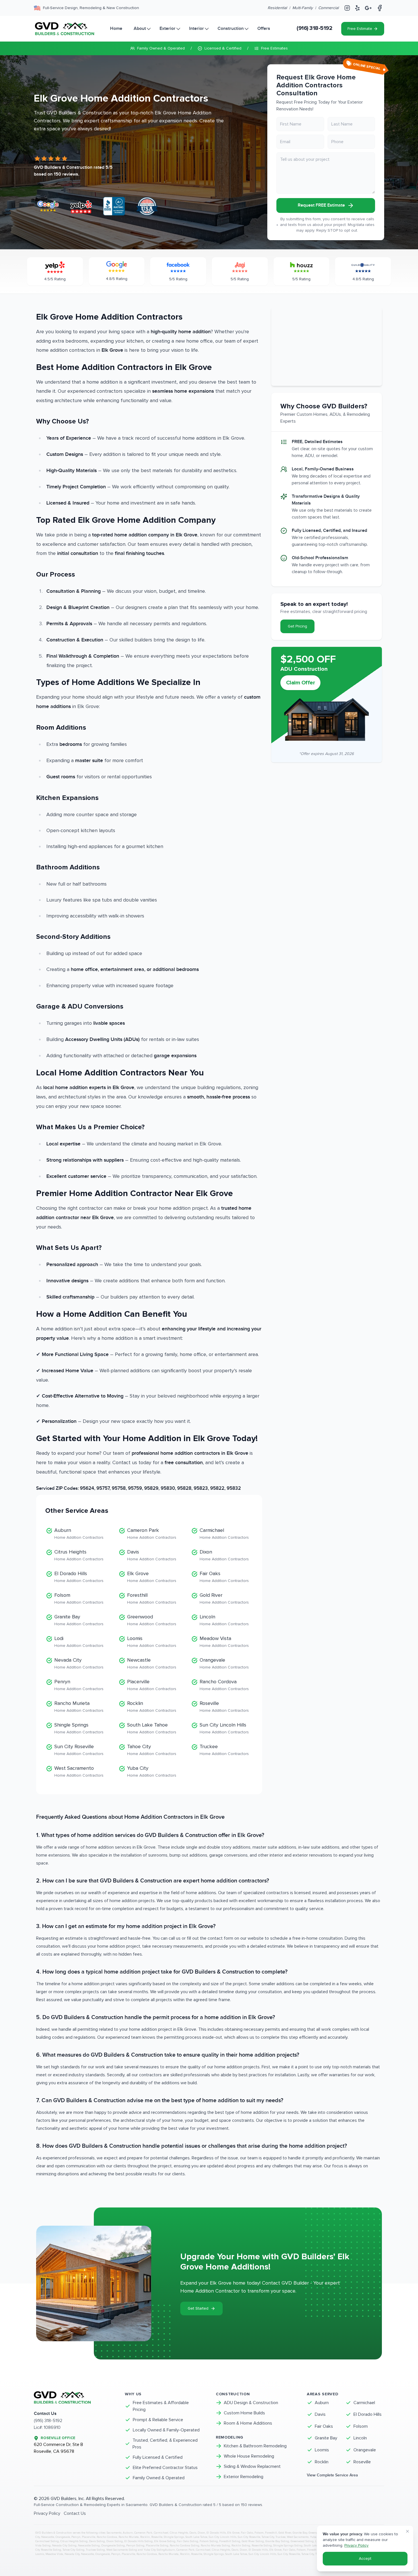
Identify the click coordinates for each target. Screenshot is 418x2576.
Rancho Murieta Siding (215, 2546)
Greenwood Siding (302, 2541)
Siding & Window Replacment (252, 2466)
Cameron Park (152, 1533)
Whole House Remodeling (249, 2456)
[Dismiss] (407, 2531)
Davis (152, 1555)
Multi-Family (303, 8)
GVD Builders (64, 2499)
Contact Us (75, 2513)
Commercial (328, 8)
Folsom (79, 1598)
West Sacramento (79, 1771)
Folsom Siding (209, 2541)
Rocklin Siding (241, 2546)
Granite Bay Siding (277, 2541)
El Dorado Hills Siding (138, 2541)
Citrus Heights (79, 1555)
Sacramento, (115, 2533)
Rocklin (152, 1706)
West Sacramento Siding (122, 2550)
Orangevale (224, 1663)
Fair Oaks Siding (188, 2541)
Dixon (224, 1555)
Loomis (152, 1642)
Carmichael (224, 1533)
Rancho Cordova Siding (185, 2546)
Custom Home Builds (244, 2413)
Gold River (224, 1598)
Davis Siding (97, 2541)
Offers (264, 29)
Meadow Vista (224, 1642)
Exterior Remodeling (244, 2477)
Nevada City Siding (64, 2546)
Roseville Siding (262, 2546)
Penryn (79, 1685)
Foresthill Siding (230, 2541)
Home (116, 29)
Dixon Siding (115, 2541)
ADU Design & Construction (251, 2403)
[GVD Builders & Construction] (73, 2400)
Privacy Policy (47, 2513)
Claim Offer (301, 683)
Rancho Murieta (79, 1706)
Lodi (79, 1642)
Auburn (79, 1533)
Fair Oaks (224, 1577)
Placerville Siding (157, 2546)
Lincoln (224, 1620)
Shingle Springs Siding (288, 2546)
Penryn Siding (135, 2546)
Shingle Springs (79, 1728)
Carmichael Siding (47, 2541)
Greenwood (152, 1620)
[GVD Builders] (65, 29)
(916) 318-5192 (314, 28)
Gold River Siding (253, 2541)
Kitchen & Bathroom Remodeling (255, 2446)
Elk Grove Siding (165, 2541)
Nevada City (79, 1663)
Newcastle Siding (89, 2546)
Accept (365, 2558)
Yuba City (152, 1771)
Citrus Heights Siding (74, 2541)
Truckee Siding (95, 2550)
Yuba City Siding (154, 2550)
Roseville (224, 1706)
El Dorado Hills (79, 1577)
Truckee (224, 1750)
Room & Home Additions (248, 2423)
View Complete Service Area (332, 2475)
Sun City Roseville (79, 1750)
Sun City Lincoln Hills (224, 1728)
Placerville (152, 1685)
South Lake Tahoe (152, 1728)
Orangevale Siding (113, 2546)
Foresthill (152, 1598)
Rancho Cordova (224, 1685)
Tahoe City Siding (74, 2550)
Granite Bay (79, 1620)
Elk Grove (152, 1577)
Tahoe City (152, 1750)
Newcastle (152, 1663)
